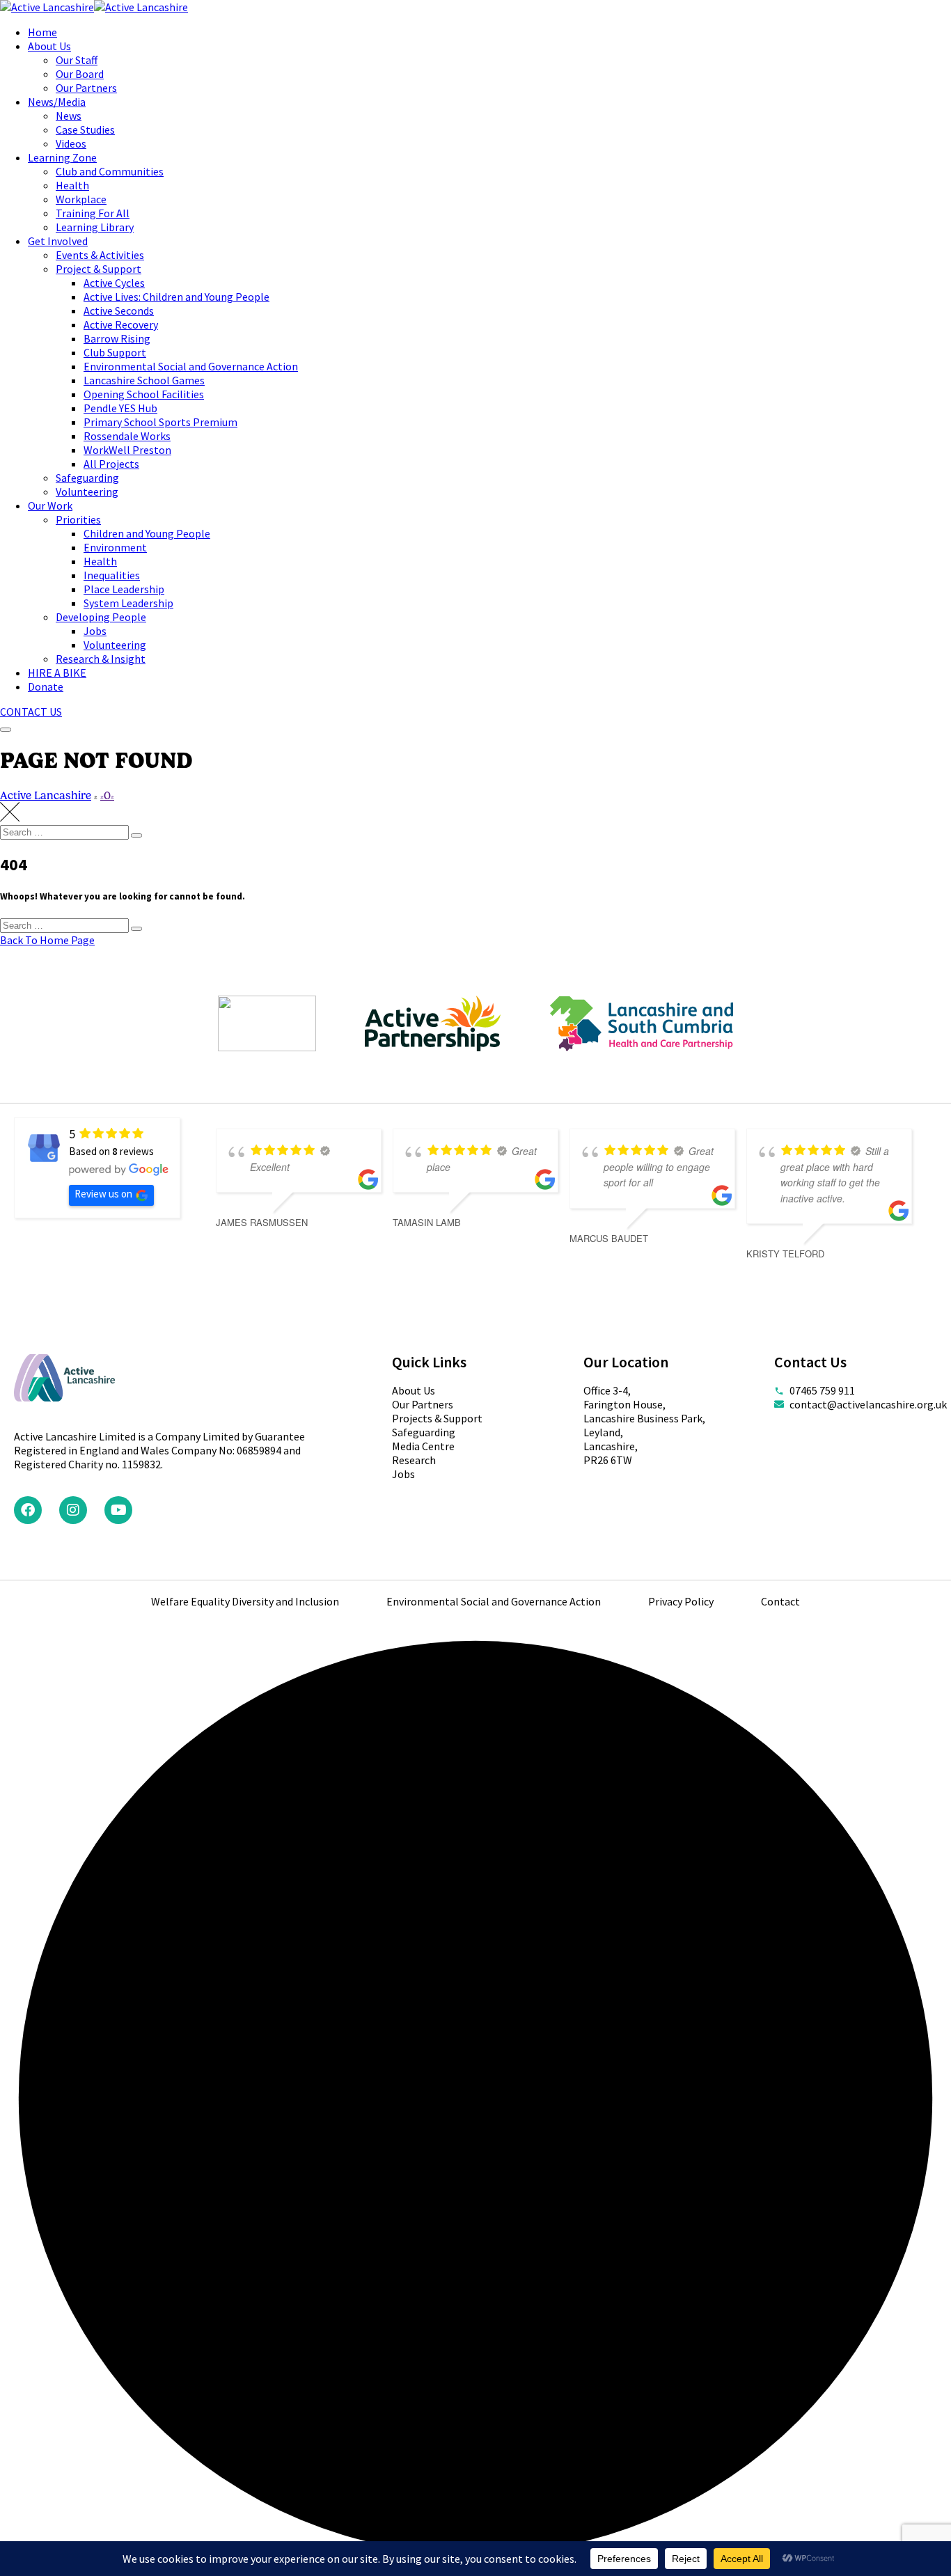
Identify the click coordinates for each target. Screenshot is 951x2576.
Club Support (115, 352)
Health (72, 185)
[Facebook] (28, 1510)
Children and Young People (147, 533)
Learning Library (95, 227)
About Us (49, 46)
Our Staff (77, 60)
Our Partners (86, 88)
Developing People (101, 617)
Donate (46, 686)
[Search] (136, 835)
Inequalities (112, 575)
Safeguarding (87, 478)
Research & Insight (101, 659)
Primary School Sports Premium (160, 422)
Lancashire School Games (144, 380)
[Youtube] (118, 1510)
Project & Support (99, 269)
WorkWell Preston (127, 450)
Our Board (80, 74)
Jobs (95, 631)
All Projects (111, 464)
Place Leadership (124, 589)
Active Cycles (114, 283)
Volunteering (87, 492)
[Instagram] (73, 1510)
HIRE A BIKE (57, 673)
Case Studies (85, 129)
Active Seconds (119, 311)
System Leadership (128, 603)
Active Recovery (121, 324)
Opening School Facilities (144, 394)
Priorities (78, 519)
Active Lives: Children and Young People (176, 297)
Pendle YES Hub (120, 408)
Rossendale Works (127, 436)
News (69, 116)
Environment (115, 547)
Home (42, 32)
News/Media (57, 102)
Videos (71, 143)
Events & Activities (100, 255)
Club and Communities (110, 171)
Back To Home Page (47, 940)
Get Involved (58, 241)
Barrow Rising (117, 338)
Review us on (103, 1194)
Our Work (50, 505)
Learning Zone (62, 157)
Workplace (81, 199)
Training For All (93, 213)
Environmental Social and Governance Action (191, 366)
